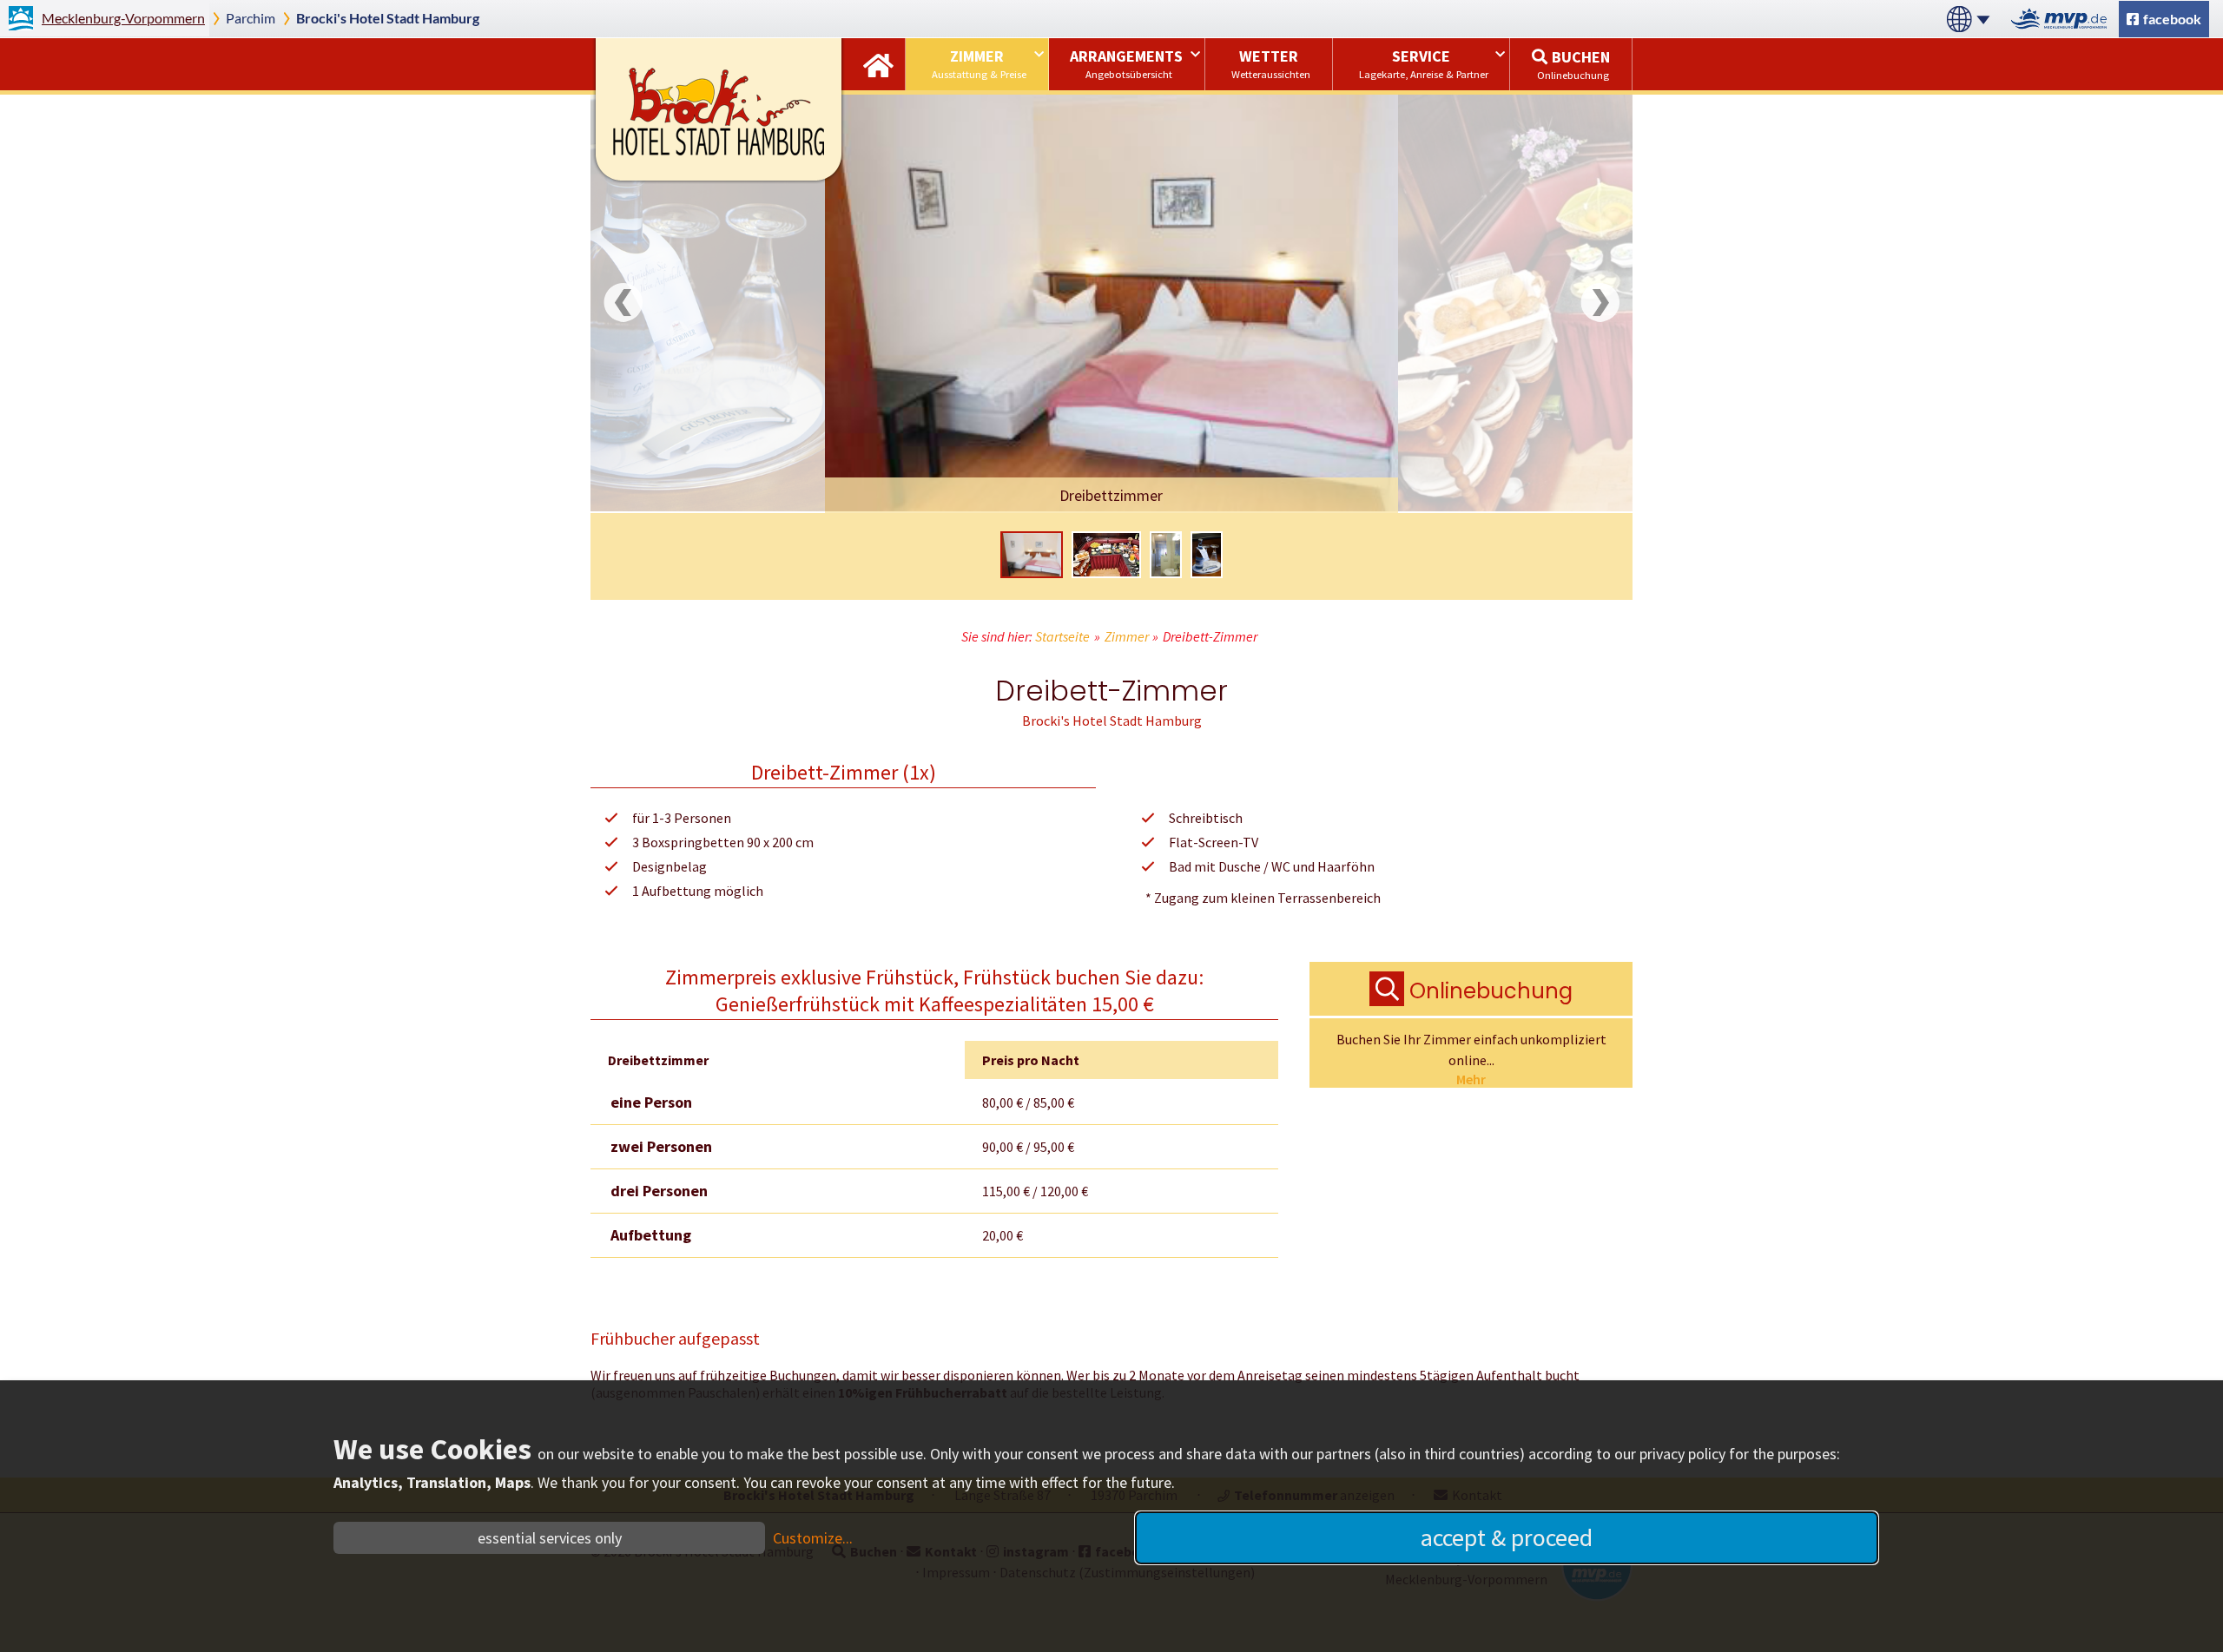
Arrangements (1126, 63)
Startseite (878, 64)
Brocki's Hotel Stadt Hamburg (388, 18)
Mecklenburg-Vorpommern (123, 18)
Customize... (813, 1538)
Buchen (1573, 64)
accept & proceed (1507, 1537)
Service (1424, 63)
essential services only (550, 1538)
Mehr (1471, 1079)
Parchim (251, 18)
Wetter (1271, 63)
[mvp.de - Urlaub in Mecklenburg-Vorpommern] (2064, 19)
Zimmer (979, 63)
